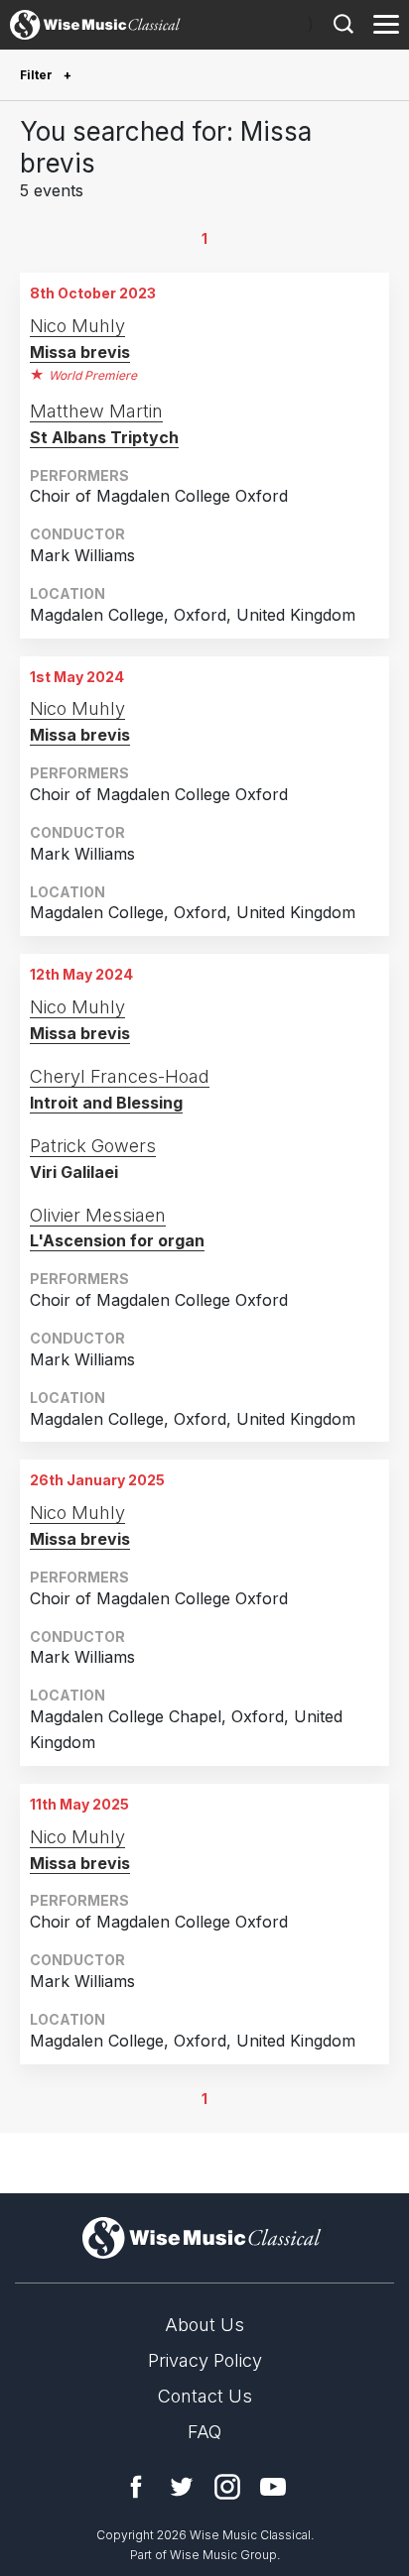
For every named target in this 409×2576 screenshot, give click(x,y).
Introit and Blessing (106, 1103)
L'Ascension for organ (117, 1240)
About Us (204, 2325)
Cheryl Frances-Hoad (120, 1076)
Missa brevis (80, 352)
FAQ (204, 2432)
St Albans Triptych (104, 437)
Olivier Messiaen (98, 1215)
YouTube (273, 2487)
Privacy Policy (205, 2360)
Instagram (227, 2487)
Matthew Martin (96, 411)
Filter (38, 75)
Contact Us (205, 2396)
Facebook (136, 2487)
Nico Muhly (77, 326)
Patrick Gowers (93, 1146)
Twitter (182, 2487)
